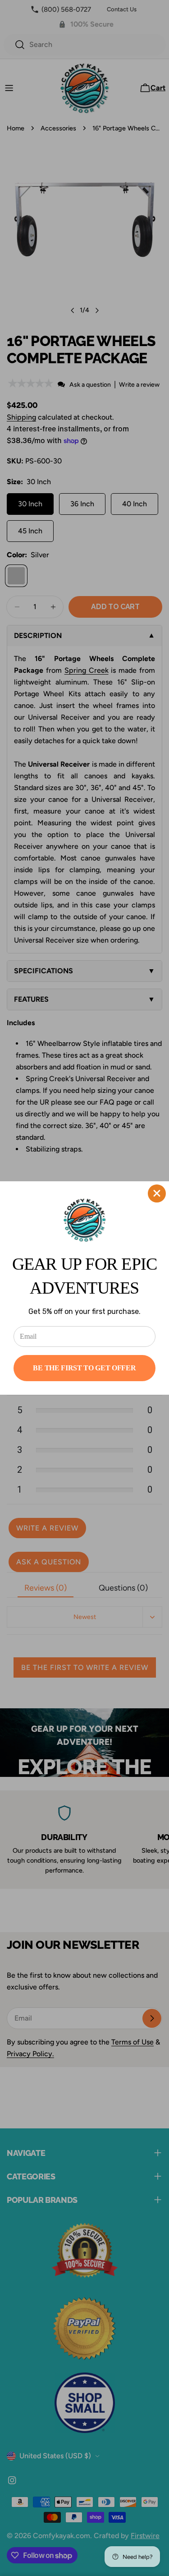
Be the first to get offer (84, 1368)
